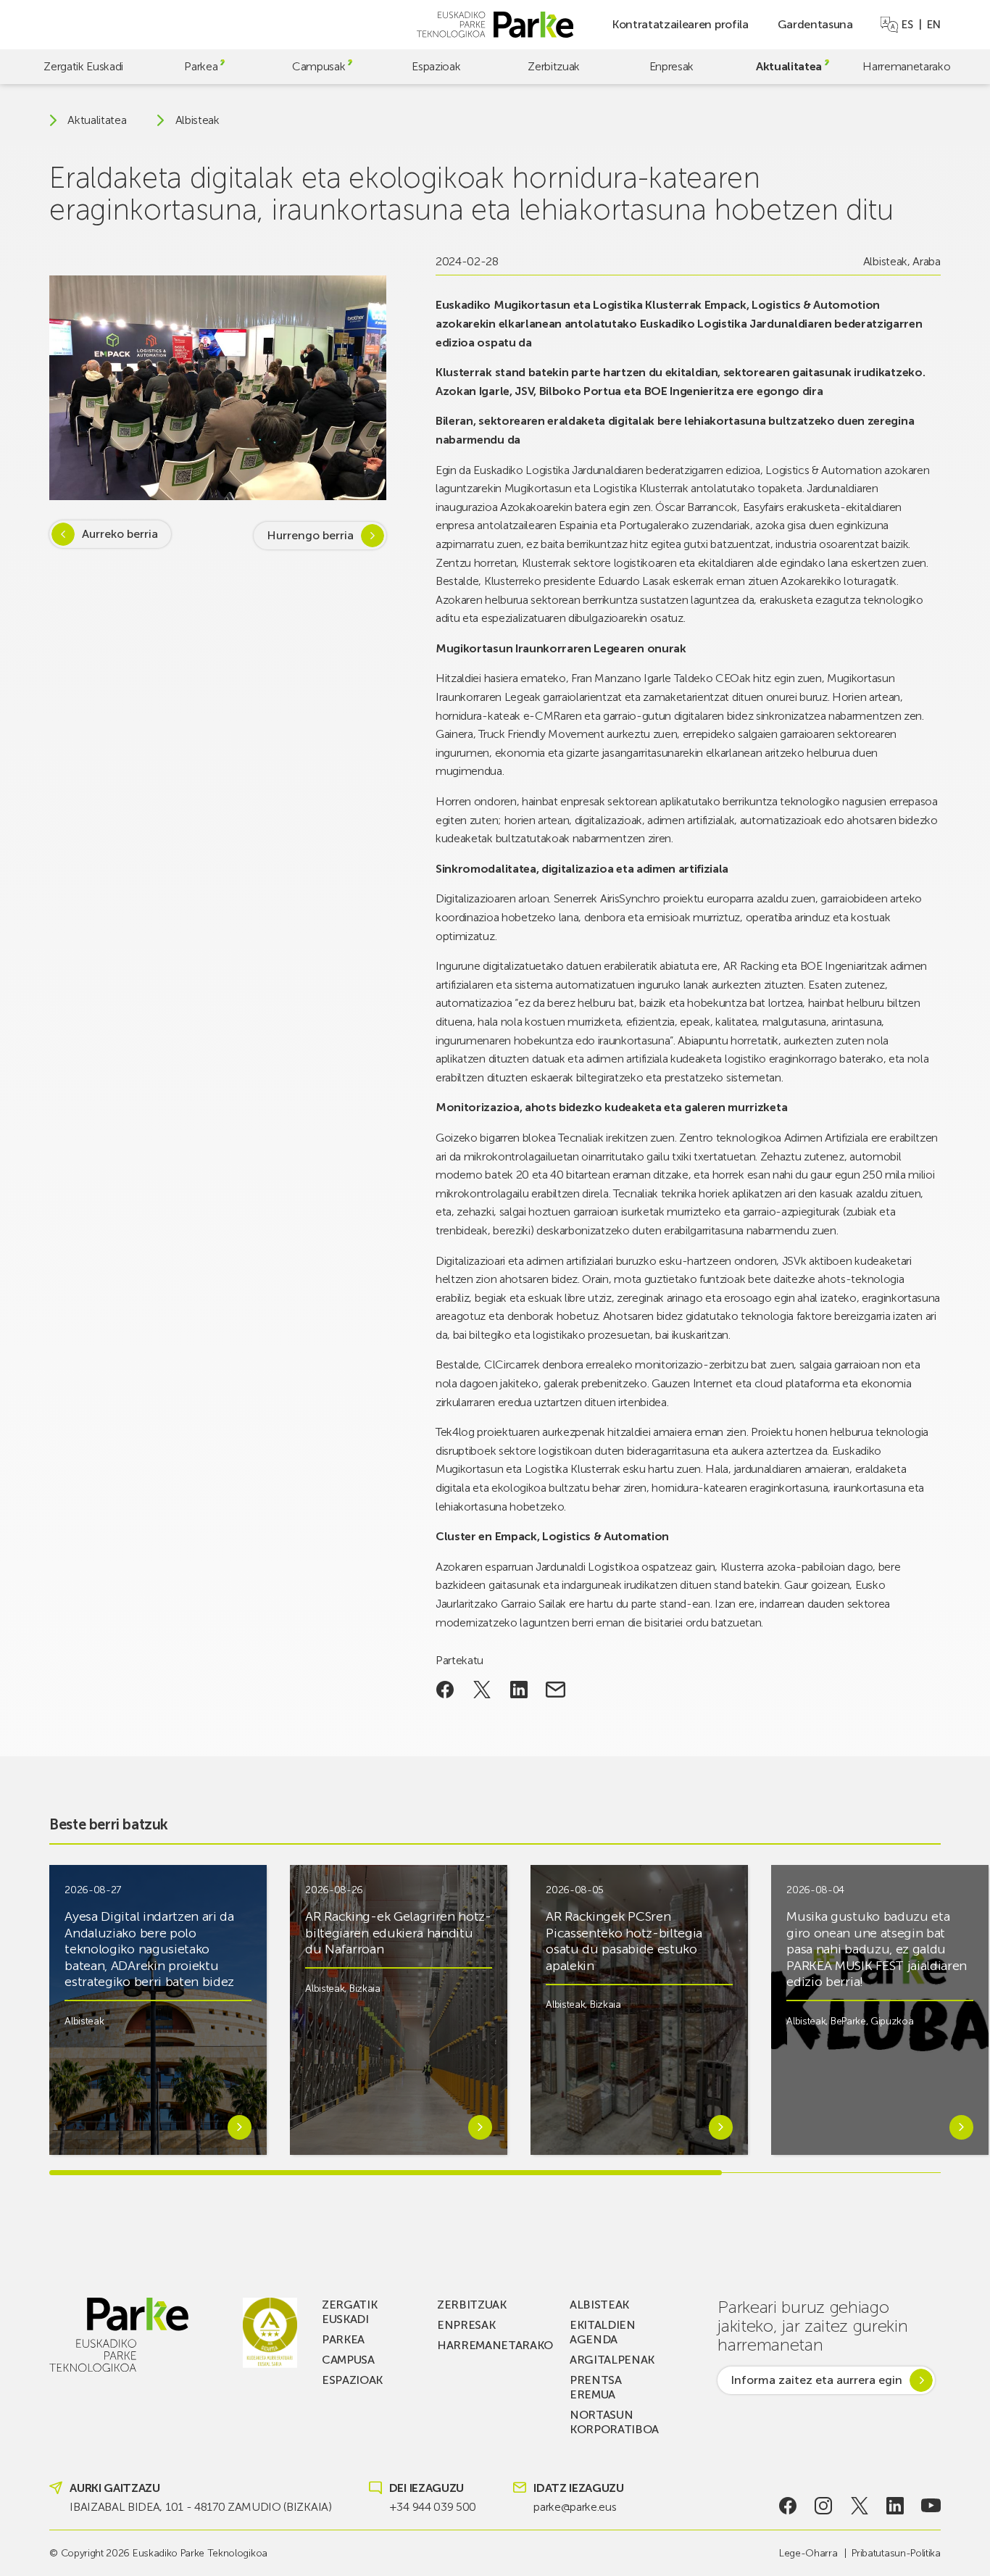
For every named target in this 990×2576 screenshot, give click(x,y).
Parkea (201, 66)
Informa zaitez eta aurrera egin (816, 2380)
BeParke (848, 2021)
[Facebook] (787, 2506)
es (907, 25)
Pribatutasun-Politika (896, 2553)
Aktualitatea (789, 66)
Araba (926, 261)
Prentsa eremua (596, 2387)
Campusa (348, 2360)
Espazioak (436, 66)
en (933, 25)
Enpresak (671, 66)
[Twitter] (859, 2506)
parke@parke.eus (575, 2507)
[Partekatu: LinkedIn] (519, 1690)
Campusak (319, 66)
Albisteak (197, 120)
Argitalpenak (612, 2360)
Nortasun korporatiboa (614, 2422)
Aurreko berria (120, 534)
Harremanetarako (906, 66)
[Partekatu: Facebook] (445, 1690)
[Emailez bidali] (556, 1690)
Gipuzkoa (892, 2021)
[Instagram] (824, 2506)
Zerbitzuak (554, 66)
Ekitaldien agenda (603, 2332)
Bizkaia (365, 1989)
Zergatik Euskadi (83, 66)
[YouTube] (931, 2506)
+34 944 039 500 (433, 2507)
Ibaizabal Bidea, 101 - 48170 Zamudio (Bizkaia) (200, 2507)
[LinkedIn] (895, 2506)
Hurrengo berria (310, 535)
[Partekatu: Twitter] (482, 1690)
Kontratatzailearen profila (680, 24)
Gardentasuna (815, 24)
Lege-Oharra (808, 2553)
